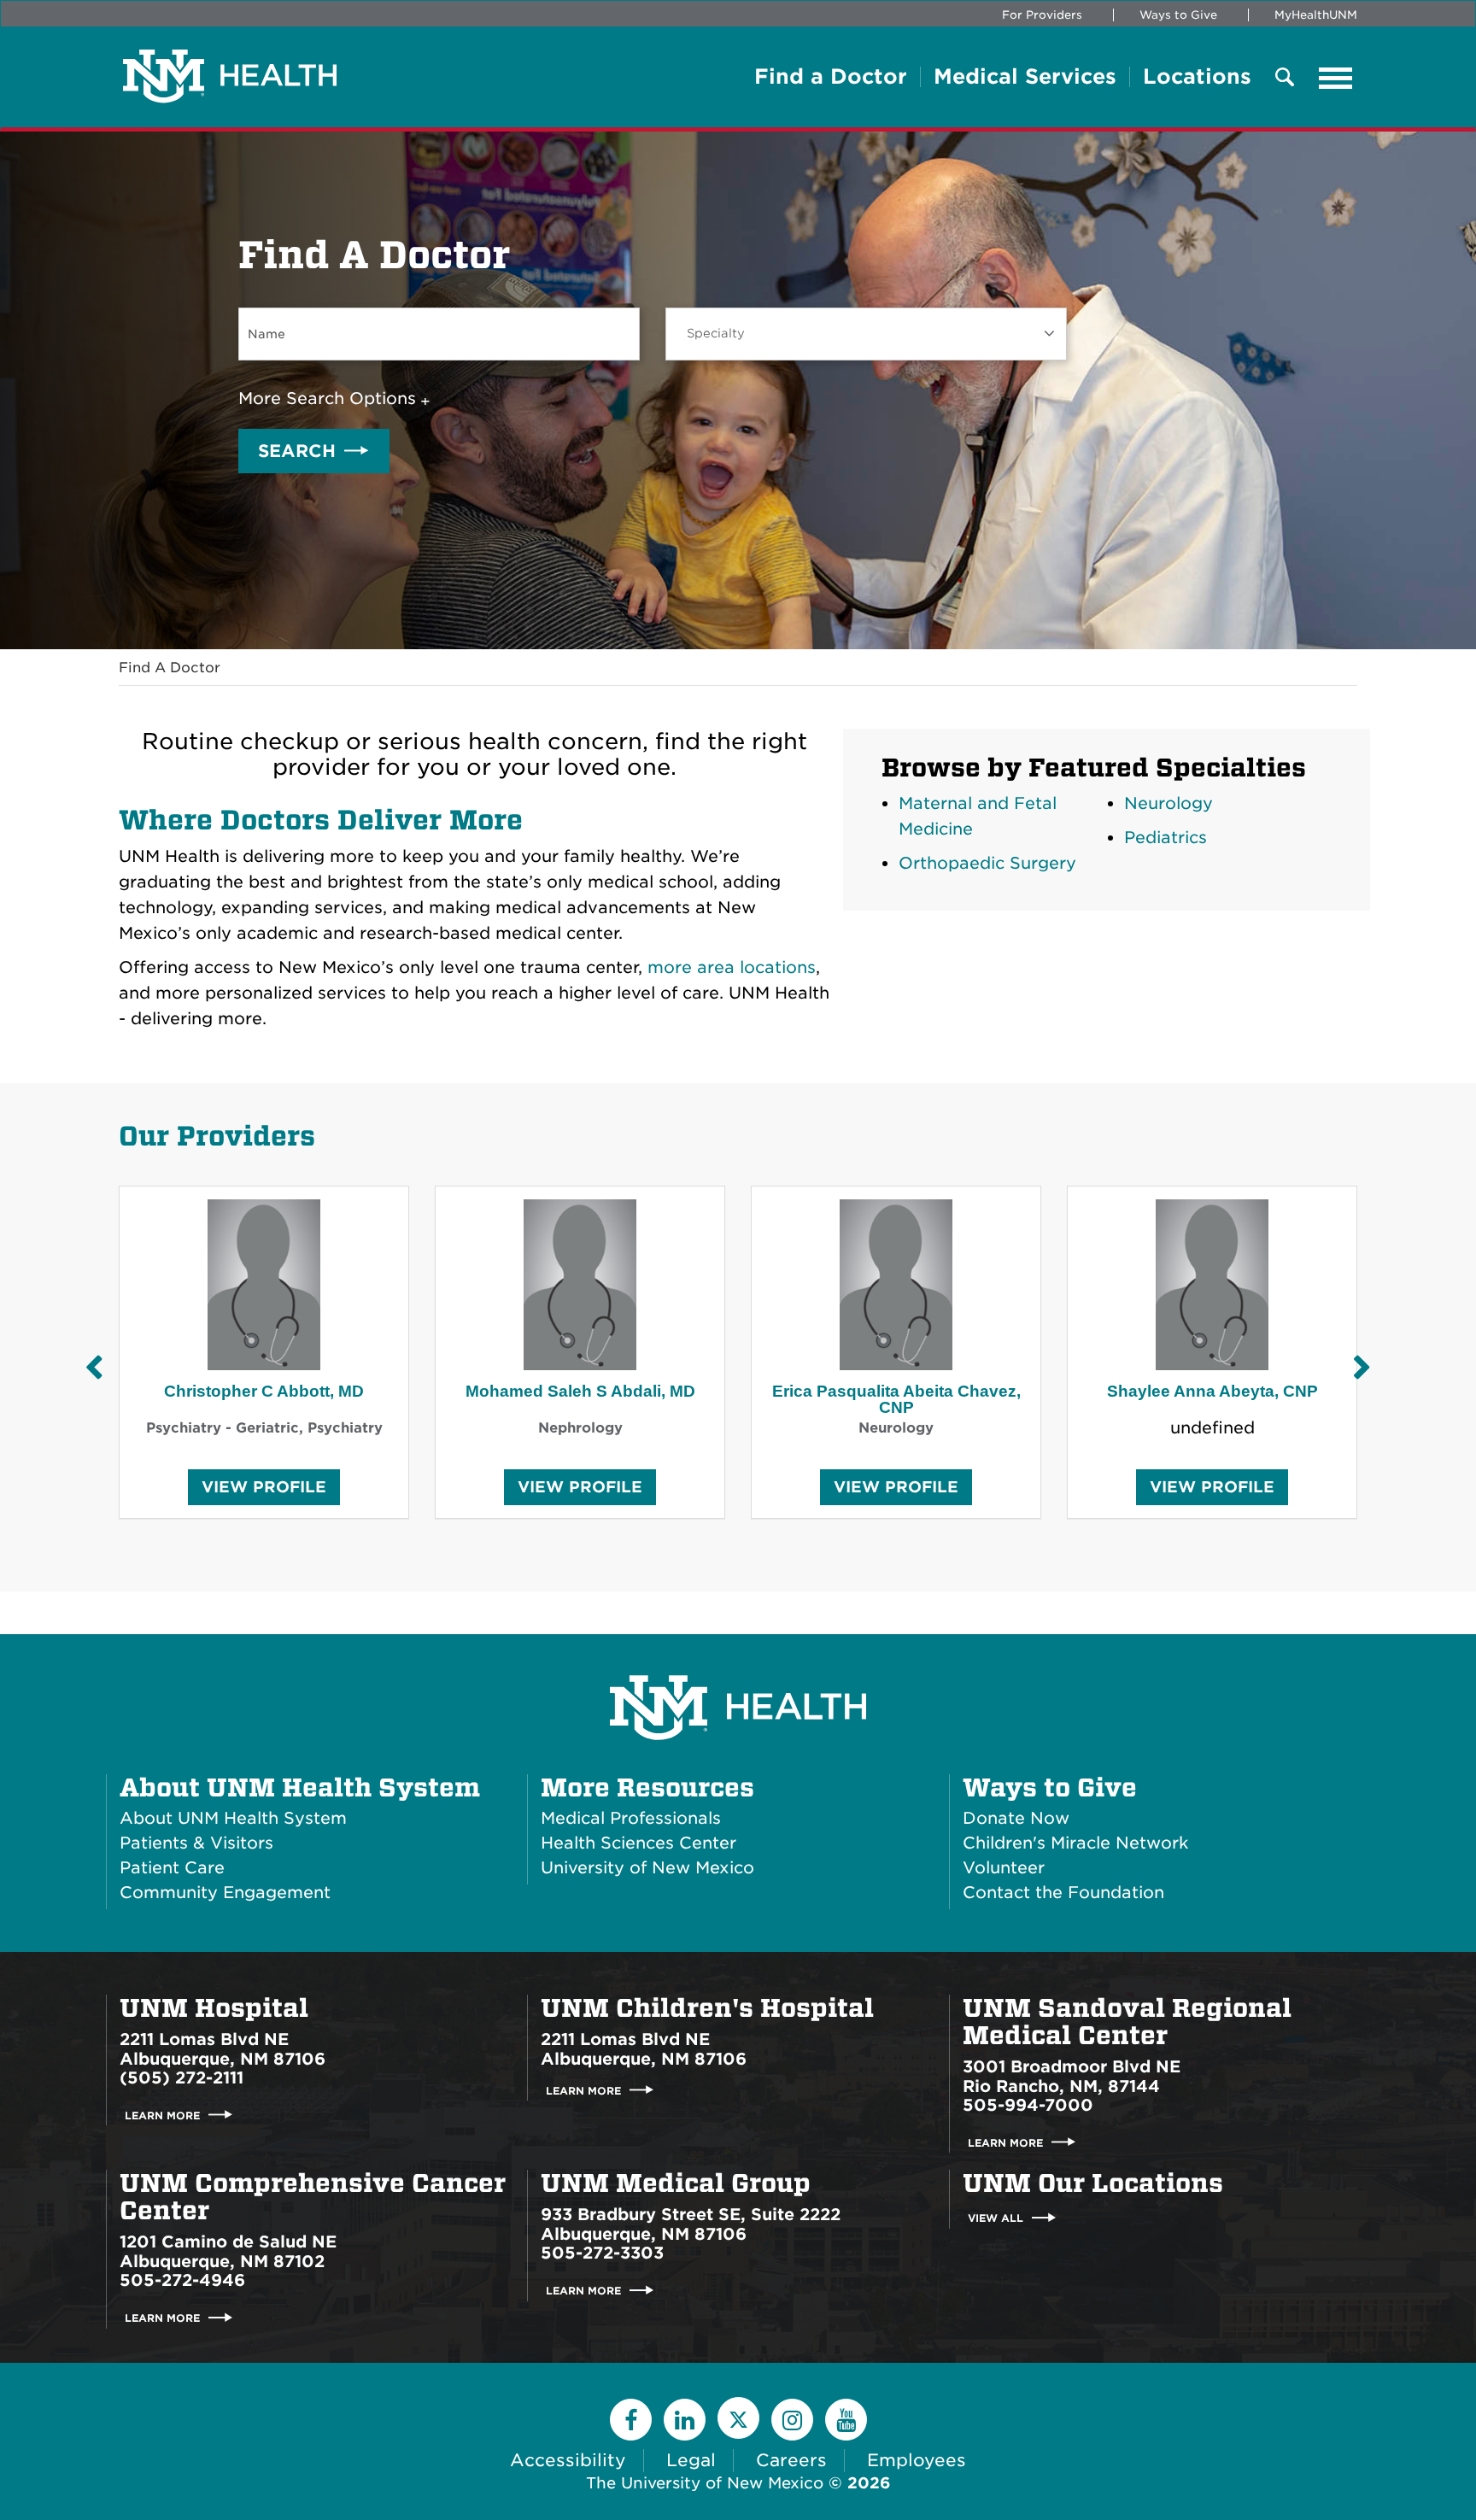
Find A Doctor (170, 668)
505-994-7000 (1028, 2105)
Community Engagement (225, 1893)
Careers (791, 2460)
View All (996, 2218)
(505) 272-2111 (182, 2078)
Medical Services (1025, 77)
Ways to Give (1178, 15)
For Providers (1042, 15)
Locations (1197, 77)
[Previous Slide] (93, 1367)
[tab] (338, 399)
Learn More (162, 2115)
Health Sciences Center (638, 1843)
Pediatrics (1166, 838)
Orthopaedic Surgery (987, 863)
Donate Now (1016, 1818)
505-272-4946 (182, 2280)
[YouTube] (846, 2420)
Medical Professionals (631, 1818)
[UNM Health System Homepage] (738, 1659)
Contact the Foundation (1063, 1893)
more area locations (732, 967)
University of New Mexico (647, 1868)
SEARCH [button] (297, 451)
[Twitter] (738, 2418)
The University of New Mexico (705, 2483)
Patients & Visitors (196, 1843)
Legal (691, 2460)
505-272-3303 (602, 2253)
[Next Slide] (1362, 1367)
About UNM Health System (300, 1788)
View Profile (264, 1491)
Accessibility (568, 2460)
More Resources (647, 1788)
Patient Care (172, 1868)
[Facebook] (631, 2420)
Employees (917, 2460)
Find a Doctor (831, 77)
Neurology (1168, 803)
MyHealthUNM (1316, 15)
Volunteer (1004, 1868)
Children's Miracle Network (1075, 1843)
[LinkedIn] (685, 2420)
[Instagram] (792, 2420)
